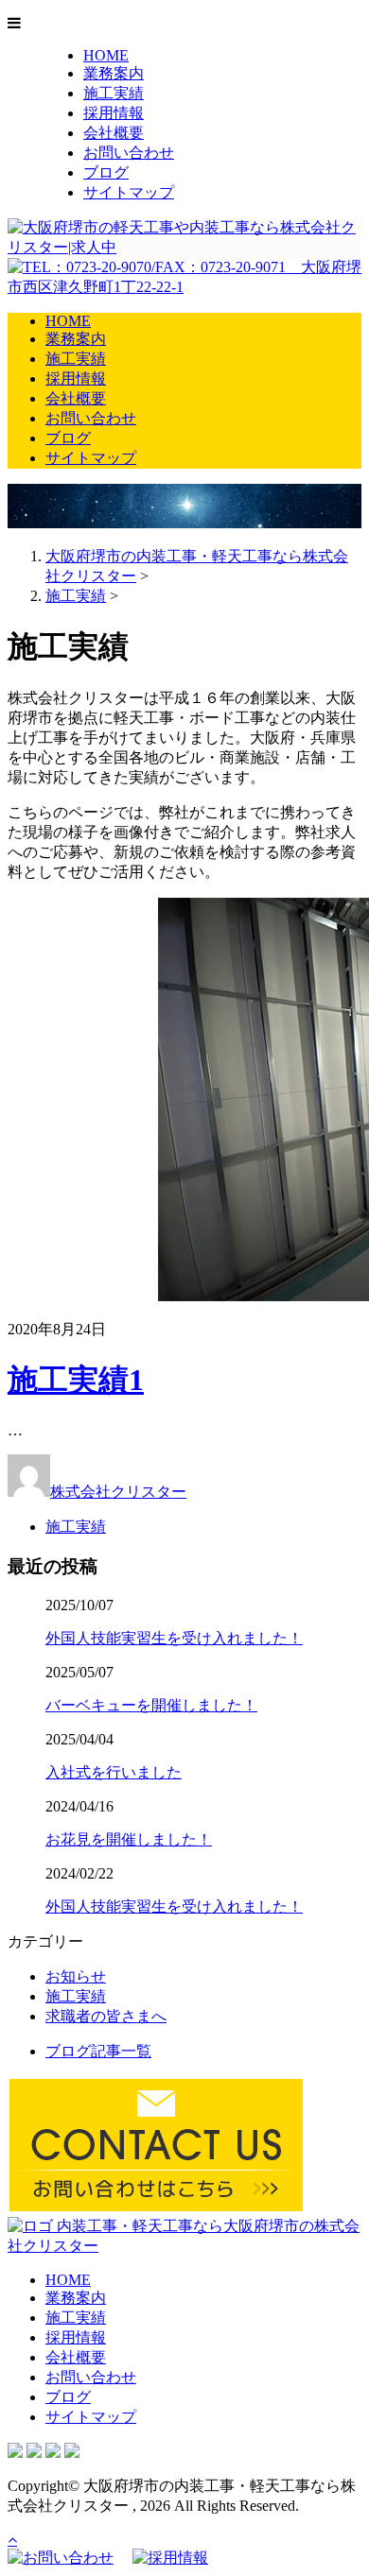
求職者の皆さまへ (106, 2016)
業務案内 (114, 73)
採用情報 (114, 113)
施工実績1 (76, 1380)
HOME (106, 55)
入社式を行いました (114, 1772)
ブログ (106, 172)
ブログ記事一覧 (98, 2051)
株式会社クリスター (118, 1492)
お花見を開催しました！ (129, 1839)
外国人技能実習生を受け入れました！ (174, 1638)
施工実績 (114, 93)
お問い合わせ (129, 153)
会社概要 (114, 133)
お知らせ (76, 1976)
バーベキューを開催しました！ (151, 1705)
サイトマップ (129, 192)
